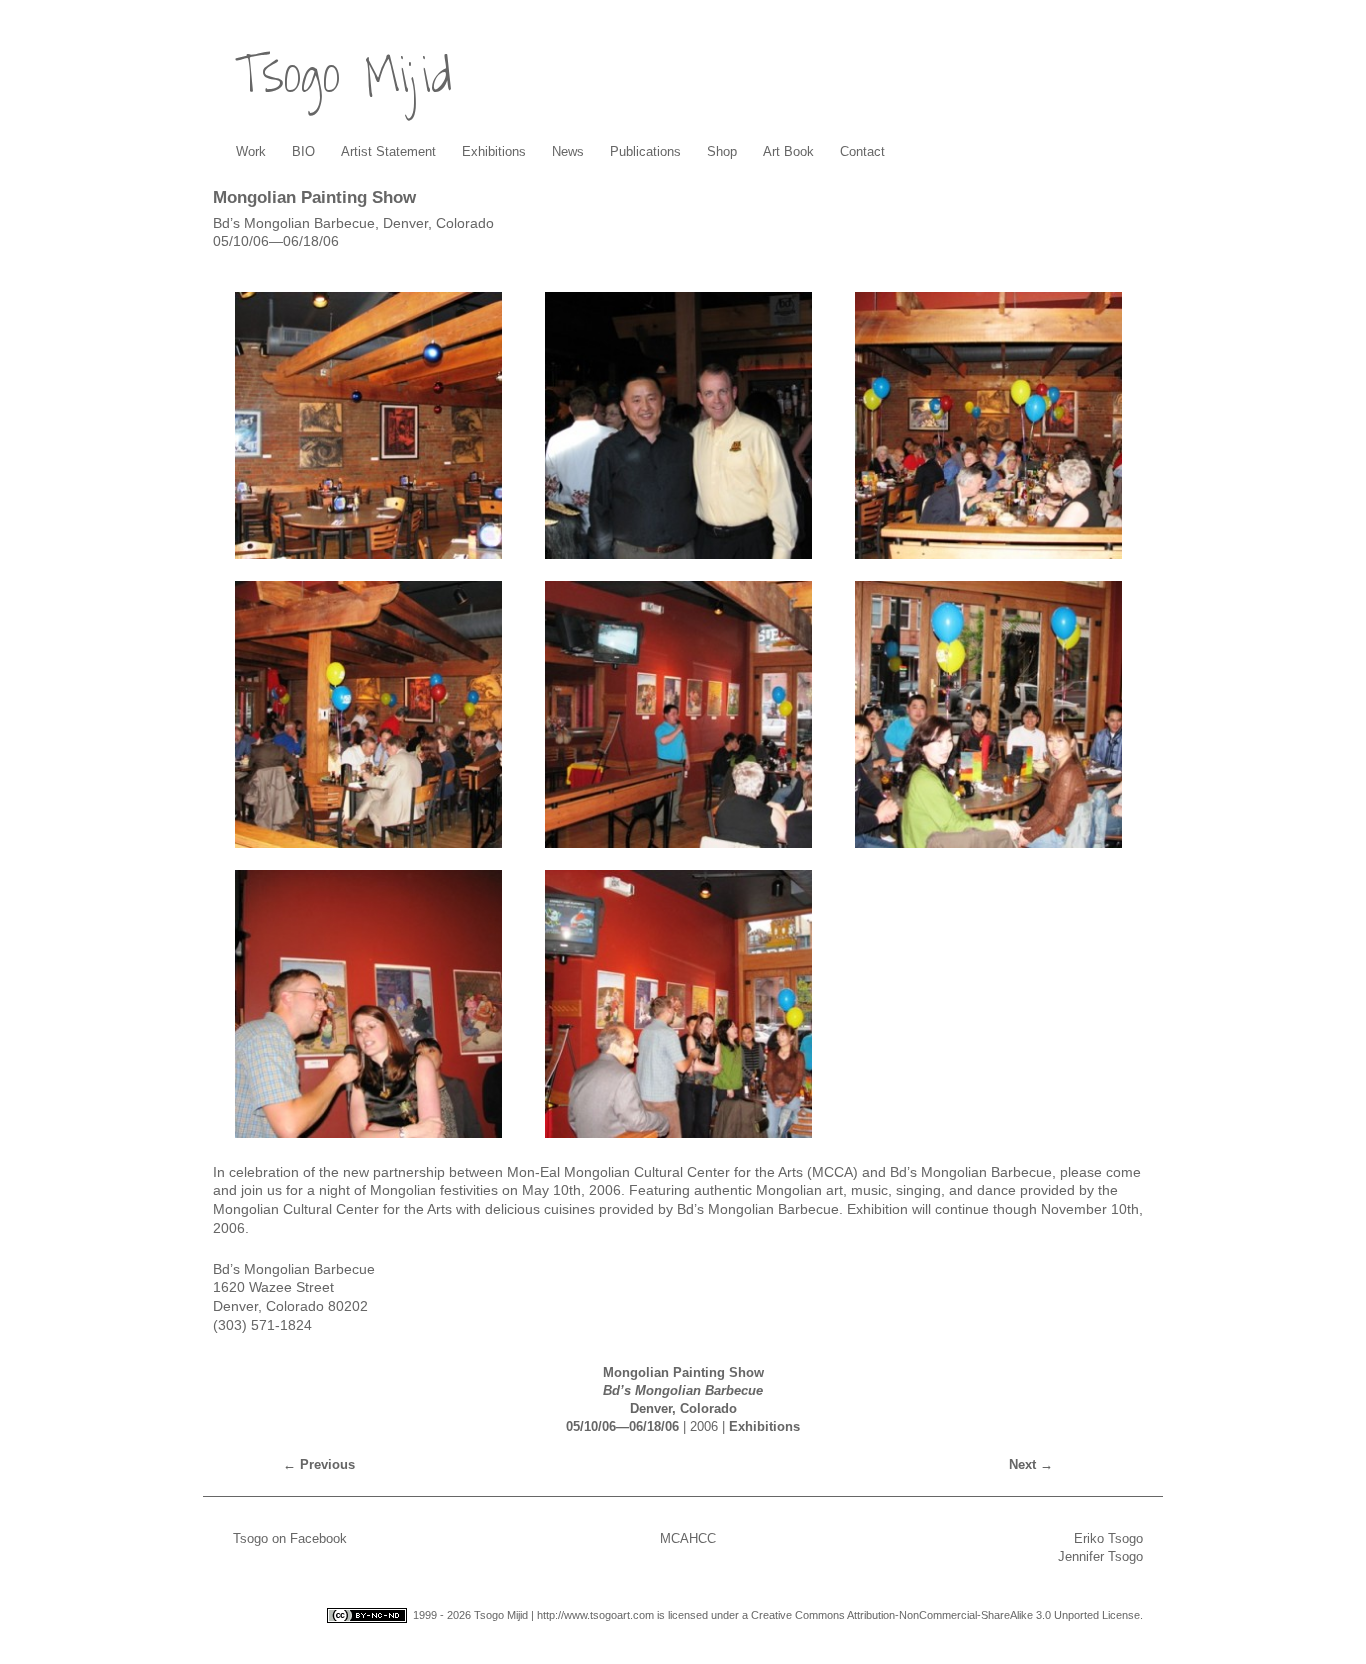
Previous (319, 1464)
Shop (722, 151)
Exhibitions (494, 151)
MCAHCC (688, 1538)
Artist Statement (388, 151)
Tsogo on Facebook (290, 1538)
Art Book (788, 151)
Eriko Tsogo (1108, 1538)
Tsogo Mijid (343, 75)
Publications (645, 151)
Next (1031, 1464)
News (568, 151)
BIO (303, 151)
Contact (862, 151)
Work (251, 151)
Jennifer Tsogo (1100, 1556)
